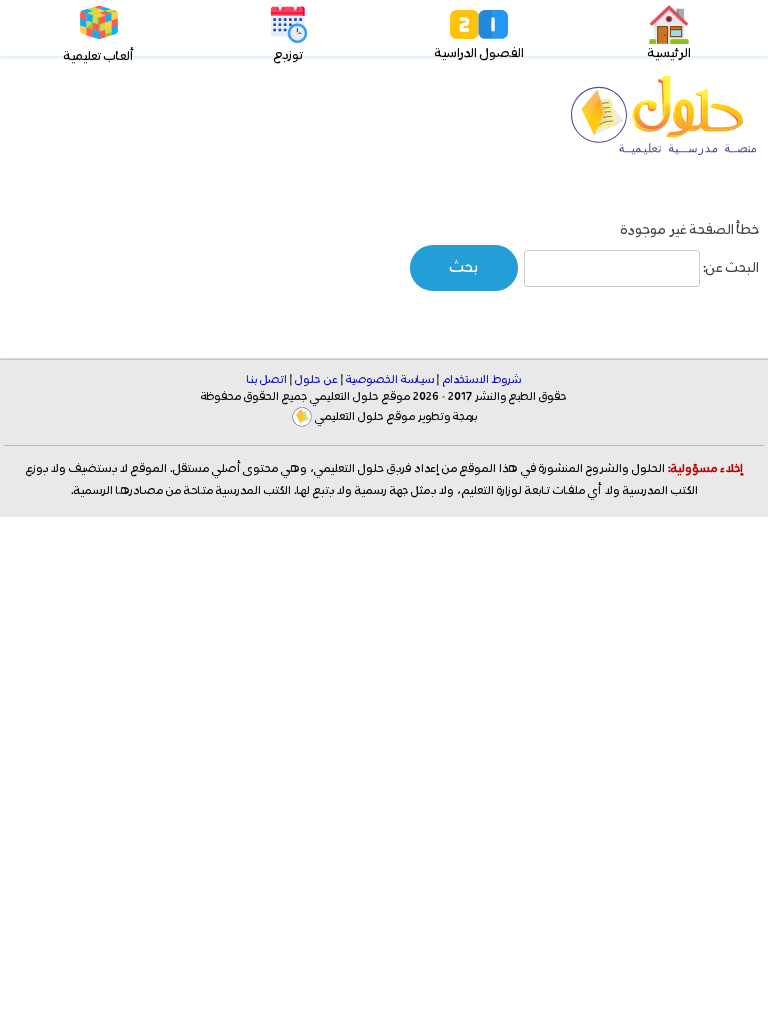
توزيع (288, 55)
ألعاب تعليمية (98, 56)
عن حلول (316, 380)
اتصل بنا (267, 380)
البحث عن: (731, 268)
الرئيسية (669, 53)
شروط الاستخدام (481, 380)
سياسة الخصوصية (390, 380)
